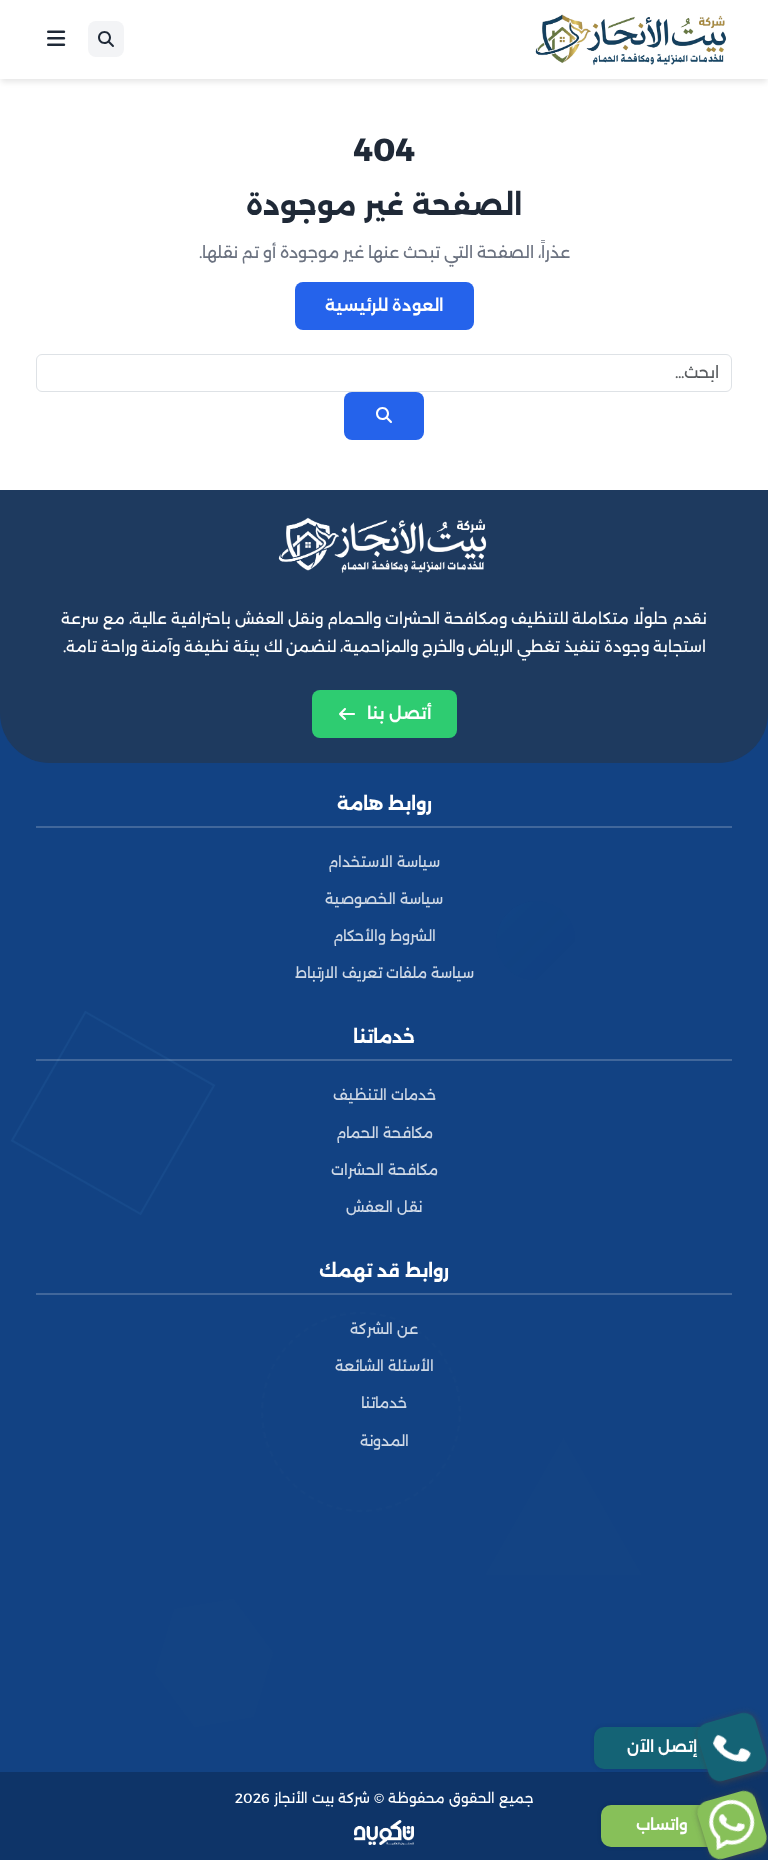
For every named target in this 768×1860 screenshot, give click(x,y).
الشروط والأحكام (384, 936)
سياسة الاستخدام (384, 862)
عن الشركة (384, 1329)
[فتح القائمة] (56, 39)
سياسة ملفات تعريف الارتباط (384, 973)
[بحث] (106, 39)
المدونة (384, 1441)
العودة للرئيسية (384, 305)
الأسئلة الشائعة (384, 1366)
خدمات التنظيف (384, 1095)
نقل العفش (384, 1207)
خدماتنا (384, 1403)
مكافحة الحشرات (384, 1170)
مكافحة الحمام (384, 1133)
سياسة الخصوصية (384, 899)
